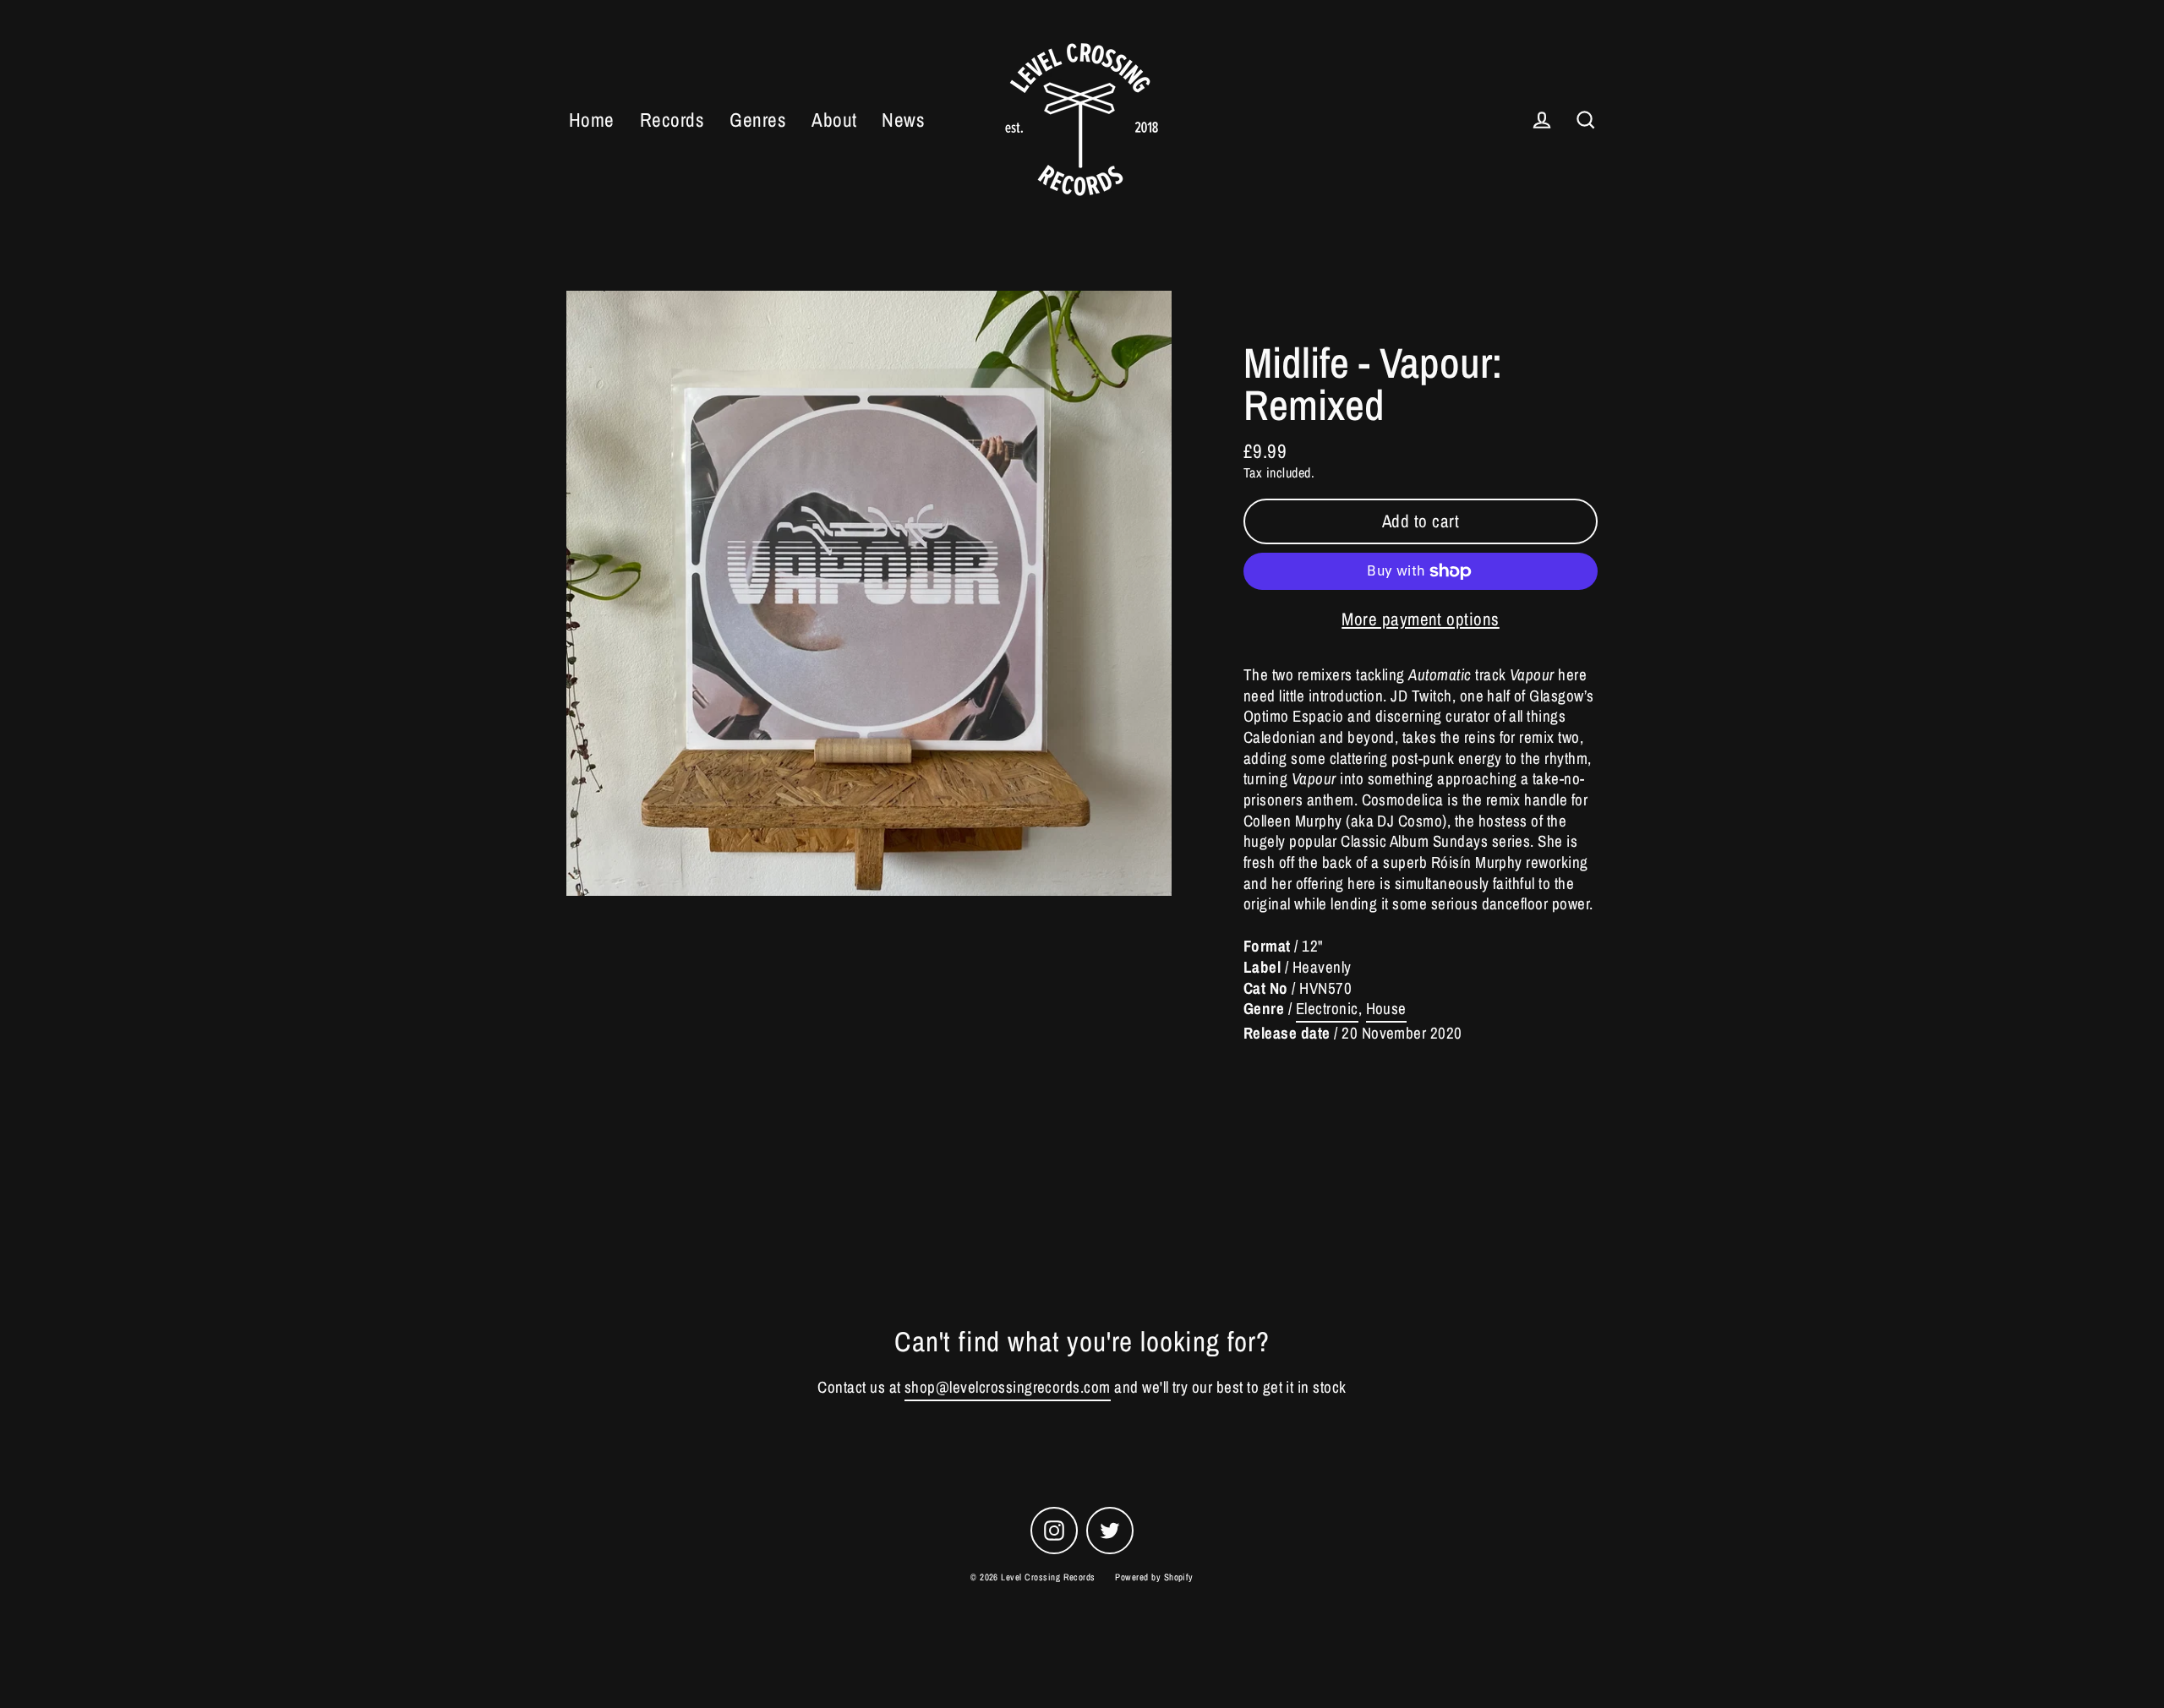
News (903, 120)
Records (672, 120)
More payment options (1421, 619)
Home (592, 120)
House (1386, 1009)
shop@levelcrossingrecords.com (1008, 1387)
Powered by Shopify (1154, 1577)
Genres (758, 120)
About (834, 120)
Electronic (1327, 1009)
